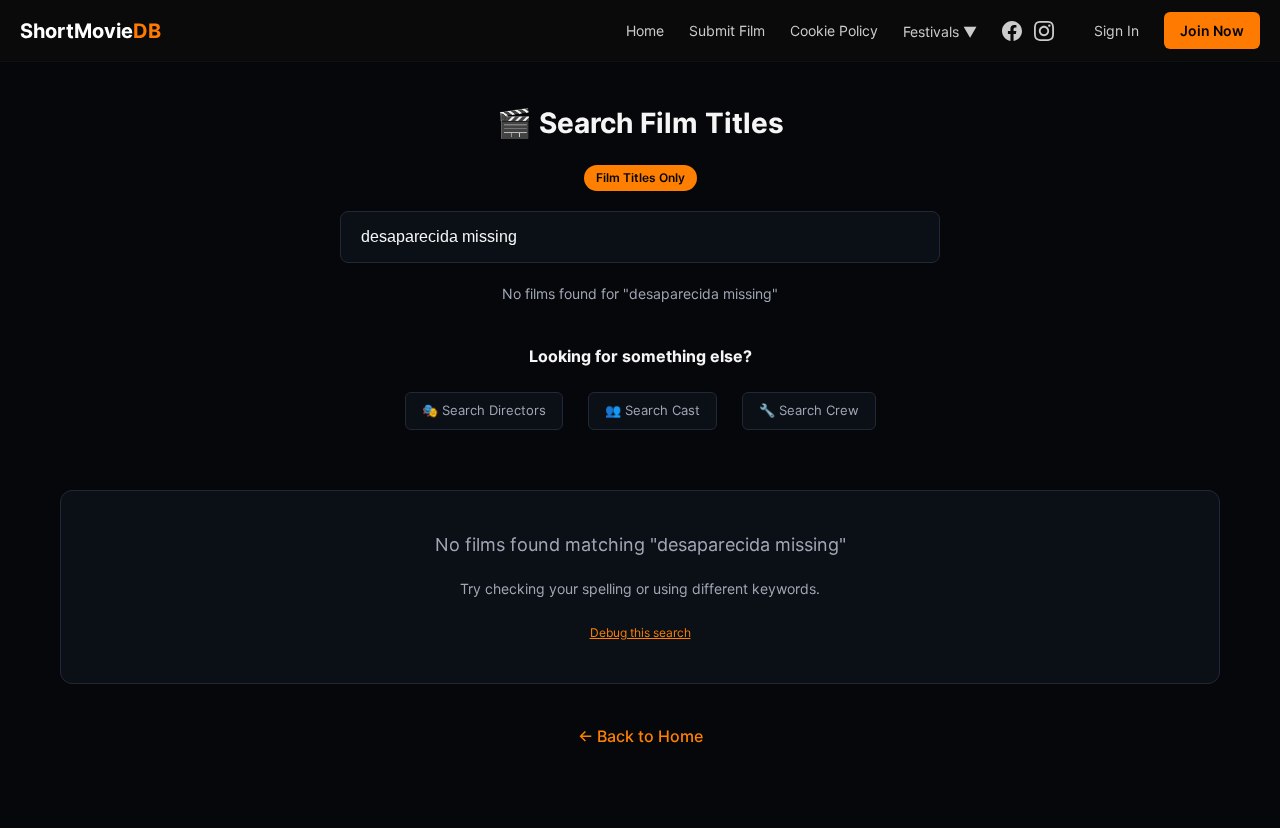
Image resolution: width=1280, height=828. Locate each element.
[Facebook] (1012, 31)
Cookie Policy (834, 30)
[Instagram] (1044, 31)
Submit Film (727, 30)
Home (645, 30)
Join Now (1212, 30)
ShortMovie (90, 31)
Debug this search (640, 632)
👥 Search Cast (652, 410)
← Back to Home (640, 736)
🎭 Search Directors (484, 410)
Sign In (1116, 30)
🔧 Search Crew (809, 410)
